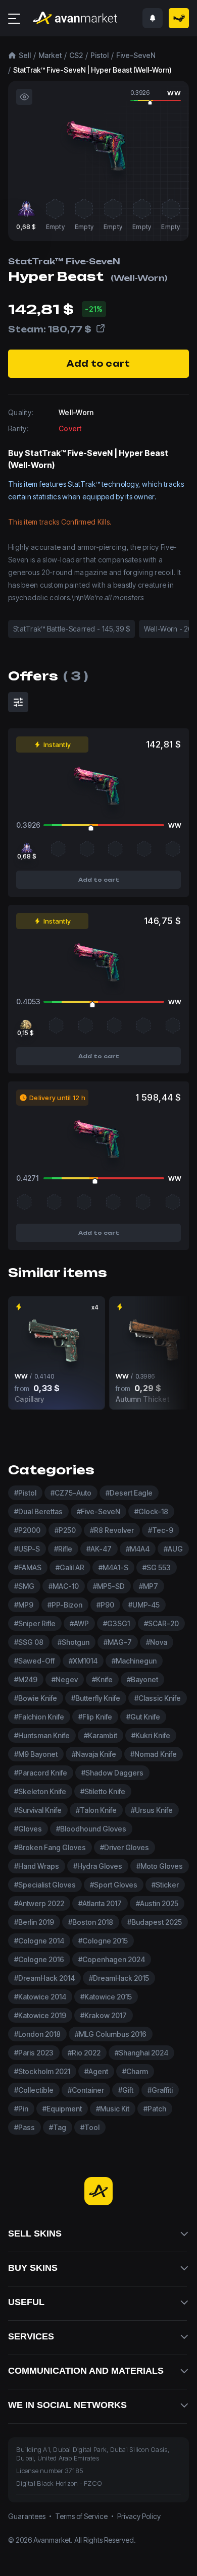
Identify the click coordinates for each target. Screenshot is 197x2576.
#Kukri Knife (151, 1735)
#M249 (26, 1679)
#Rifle (63, 1549)
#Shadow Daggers (112, 1773)
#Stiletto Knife (103, 1791)
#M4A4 (138, 1549)
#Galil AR (70, 1567)
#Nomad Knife (154, 1754)
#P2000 (27, 1530)
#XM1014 (83, 1661)
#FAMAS (28, 1567)
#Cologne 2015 (103, 1941)
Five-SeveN (136, 55)
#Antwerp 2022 (39, 1903)
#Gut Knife (143, 1717)
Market (50, 55)
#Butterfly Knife (96, 1698)
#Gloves (28, 1829)
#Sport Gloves (114, 1885)
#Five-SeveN (98, 1511)
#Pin (21, 2109)
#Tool (90, 2127)
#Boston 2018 (91, 1922)
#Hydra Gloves (98, 1866)
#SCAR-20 (161, 1623)
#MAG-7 (118, 1642)
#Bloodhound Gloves (91, 1829)
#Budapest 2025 (155, 1922)
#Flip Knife (95, 1717)
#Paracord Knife (41, 1773)
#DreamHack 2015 (119, 1978)
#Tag (58, 2127)
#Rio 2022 (84, 2053)
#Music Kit (113, 2109)
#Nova (157, 1642)
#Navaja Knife (94, 1754)
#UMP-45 (144, 1605)
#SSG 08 (29, 1642)
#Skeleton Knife (40, 1791)
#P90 (105, 1605)
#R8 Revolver (112, 1530)
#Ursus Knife (152, 1810)
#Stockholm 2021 (42, 2071)
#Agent (96, 2071)
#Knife (102, 1679)
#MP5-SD (109, 1586)
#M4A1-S (113, 1567)
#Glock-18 (151, 1511)
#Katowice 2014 (40, 1997)
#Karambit (101, 1735)
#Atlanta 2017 (100, 1903)
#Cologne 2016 (39, 1959)
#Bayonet (142, 1679)
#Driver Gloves (125, 1847)
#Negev (65, 1679)
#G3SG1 (116, 1623)
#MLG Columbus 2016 (111, 2034)
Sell (25, 55)
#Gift (126, 2090)
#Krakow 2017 (104, 2015)
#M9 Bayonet (36, 1754)
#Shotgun (73, 1642)
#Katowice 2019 (40, 2015)
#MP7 (149, 1586)
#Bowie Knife (36, 1698)
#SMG (24, 1586)
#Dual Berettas (38, 1511)
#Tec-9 (161, 1530)
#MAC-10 (64, 1586)
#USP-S (27, 1549)
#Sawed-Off (34, 1661)
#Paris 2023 (34, 2053)
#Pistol (25, 1493)
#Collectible (34, 2090)
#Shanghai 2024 (141, 2053)
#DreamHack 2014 (44, 1978)
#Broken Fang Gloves (50, 1847)
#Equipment (62, 2109)
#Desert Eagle (129, 1493)
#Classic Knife (158, 1698)
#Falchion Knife (39, 1717)
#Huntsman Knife (42, 1735)
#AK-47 (99, 1549)
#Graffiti (160, 2090)
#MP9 (24, 1605)
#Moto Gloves (160, 1866)
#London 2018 (37, 2034)
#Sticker (165, 1885)
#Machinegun (134, 1661)
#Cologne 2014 (39, 1941)
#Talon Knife (96, 1810)
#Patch (155, 2109)
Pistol (100, 55)
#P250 (65, 1530)
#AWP (79, 1623)
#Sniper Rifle (35, 1623)
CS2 (76, 55)
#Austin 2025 (157, 1903)
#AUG (173, 1549)
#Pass (24, 2127)
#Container (86, 2090)
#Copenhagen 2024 (112, 1959)
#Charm (135, 2071)
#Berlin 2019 (34, 1922)
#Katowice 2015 (106, 1997)
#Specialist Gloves (45, 1885)
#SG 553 (157, 1567)
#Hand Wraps (37, 1866)
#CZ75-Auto (71, 1493)
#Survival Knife (38, 1810)
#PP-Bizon (65, 1605)
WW (174, 93)
